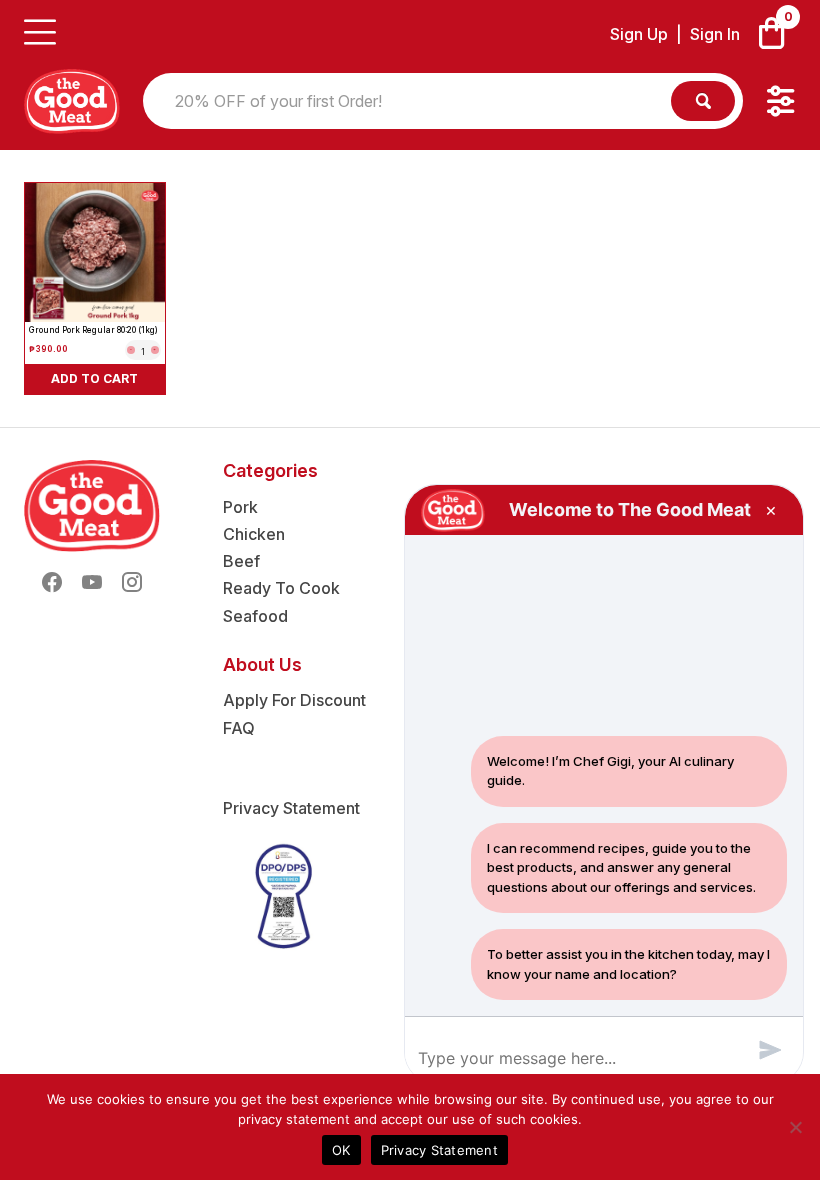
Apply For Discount (294, 700)
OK (341, 1150)
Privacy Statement (291, 808)
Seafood (255, 616)
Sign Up (639, 34)
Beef (241, 561)
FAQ (239, 728)
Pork (240, 507)
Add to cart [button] (94, 378)
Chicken (254, 534)
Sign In (715, 34)
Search (703, 101)
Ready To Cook (281, 588)
